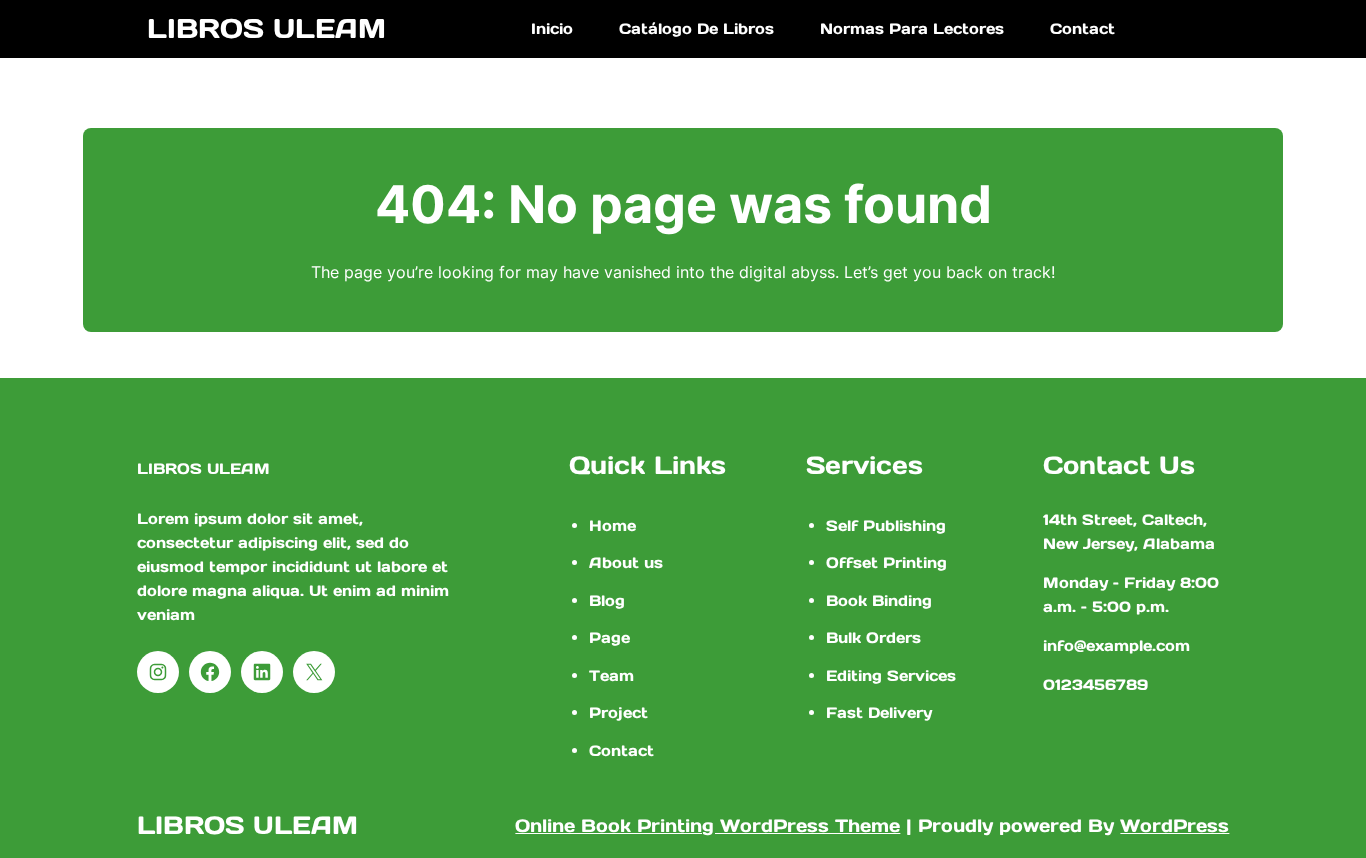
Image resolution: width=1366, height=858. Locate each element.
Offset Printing (886, 562)
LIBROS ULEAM (266, 28)
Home (612, 525)
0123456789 (1095, 684)
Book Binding (879, 600)
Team (611, 675)
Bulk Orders (873, 637)
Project (618, 712)
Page (609, 637)
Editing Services (891, 675)
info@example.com (1116, 645)
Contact (621, 750)
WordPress (1174, 825)
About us (626, 562)
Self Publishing (886, 525)
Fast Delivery (879, 712)
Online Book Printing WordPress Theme (707, 825)
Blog (607, 600)
